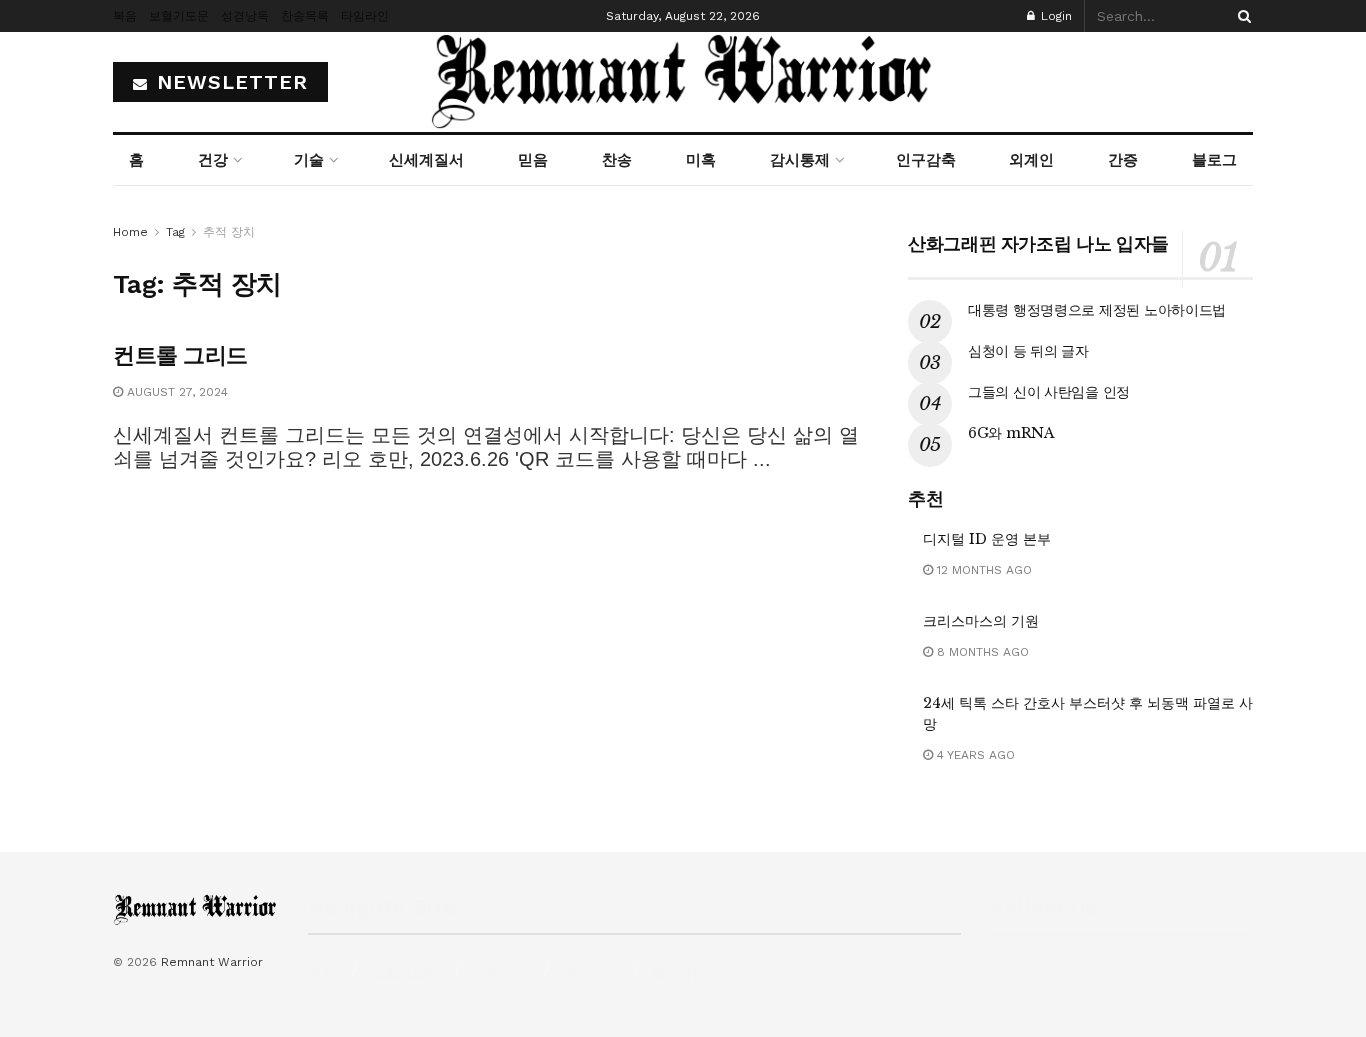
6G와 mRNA (1011, 433)
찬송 (617, 160)
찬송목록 (305, 16)
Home (130, 232)
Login (1054, 16)
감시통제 (800, 160)
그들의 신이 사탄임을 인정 (1049, 392)
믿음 (533, 160)
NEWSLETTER (229, 82)
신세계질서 (426, 160)
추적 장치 (229, 232)
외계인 (1031, 160)
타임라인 (365, 16)
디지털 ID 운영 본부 (987, 539)
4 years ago (974, 755)
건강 (213, 160)
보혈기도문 (179, 16)
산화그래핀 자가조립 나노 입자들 (1038, 244)
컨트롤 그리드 (180, 355)
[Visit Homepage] (683, 82)
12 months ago (982, 570)
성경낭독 (245, 16)
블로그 (1214, 160)
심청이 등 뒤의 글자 (1028, 351)
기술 (309, 160)
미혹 (701, 160)
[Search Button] (1241, 16)
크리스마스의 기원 (981, 621)
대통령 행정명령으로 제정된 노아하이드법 (1097, 310)
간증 (1123, 160)
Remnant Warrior (212, 962)
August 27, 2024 (175, 392)
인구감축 (926, 160)
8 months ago (981, 652)
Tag (175, 232)
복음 (125, 16)
